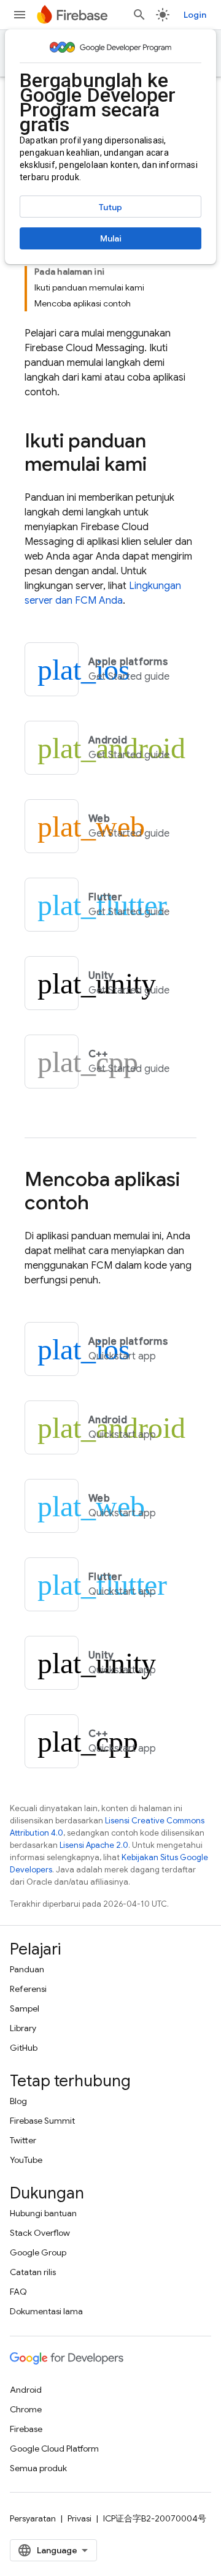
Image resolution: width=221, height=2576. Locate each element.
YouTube (26, 2160)
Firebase (26, 2429)
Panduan (27, 1969)
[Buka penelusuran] (139, 15)
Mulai (111, 238)
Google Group (38, 2252)
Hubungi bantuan (43, 2213)
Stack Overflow (40, 2233)
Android (26, 2390)
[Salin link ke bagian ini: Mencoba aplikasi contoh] (101, 1204)
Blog (18, 2101)
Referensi (28, 1989)
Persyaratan (33, 2518)
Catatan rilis (33, 2272)
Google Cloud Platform (54, 2449)
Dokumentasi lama (46, 2311)
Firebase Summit (42, 2121)
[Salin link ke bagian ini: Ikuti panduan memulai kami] (159, 466)
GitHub (24, 2048)
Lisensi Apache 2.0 (94, 1845)
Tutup (110, 207)
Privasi (79, 2518)
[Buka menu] (20, 15)
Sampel (25, 2008)
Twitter (23, 2140)
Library (23, 2028)
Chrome (26, 2409)
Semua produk (38, 2468)
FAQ (18, 2292)
